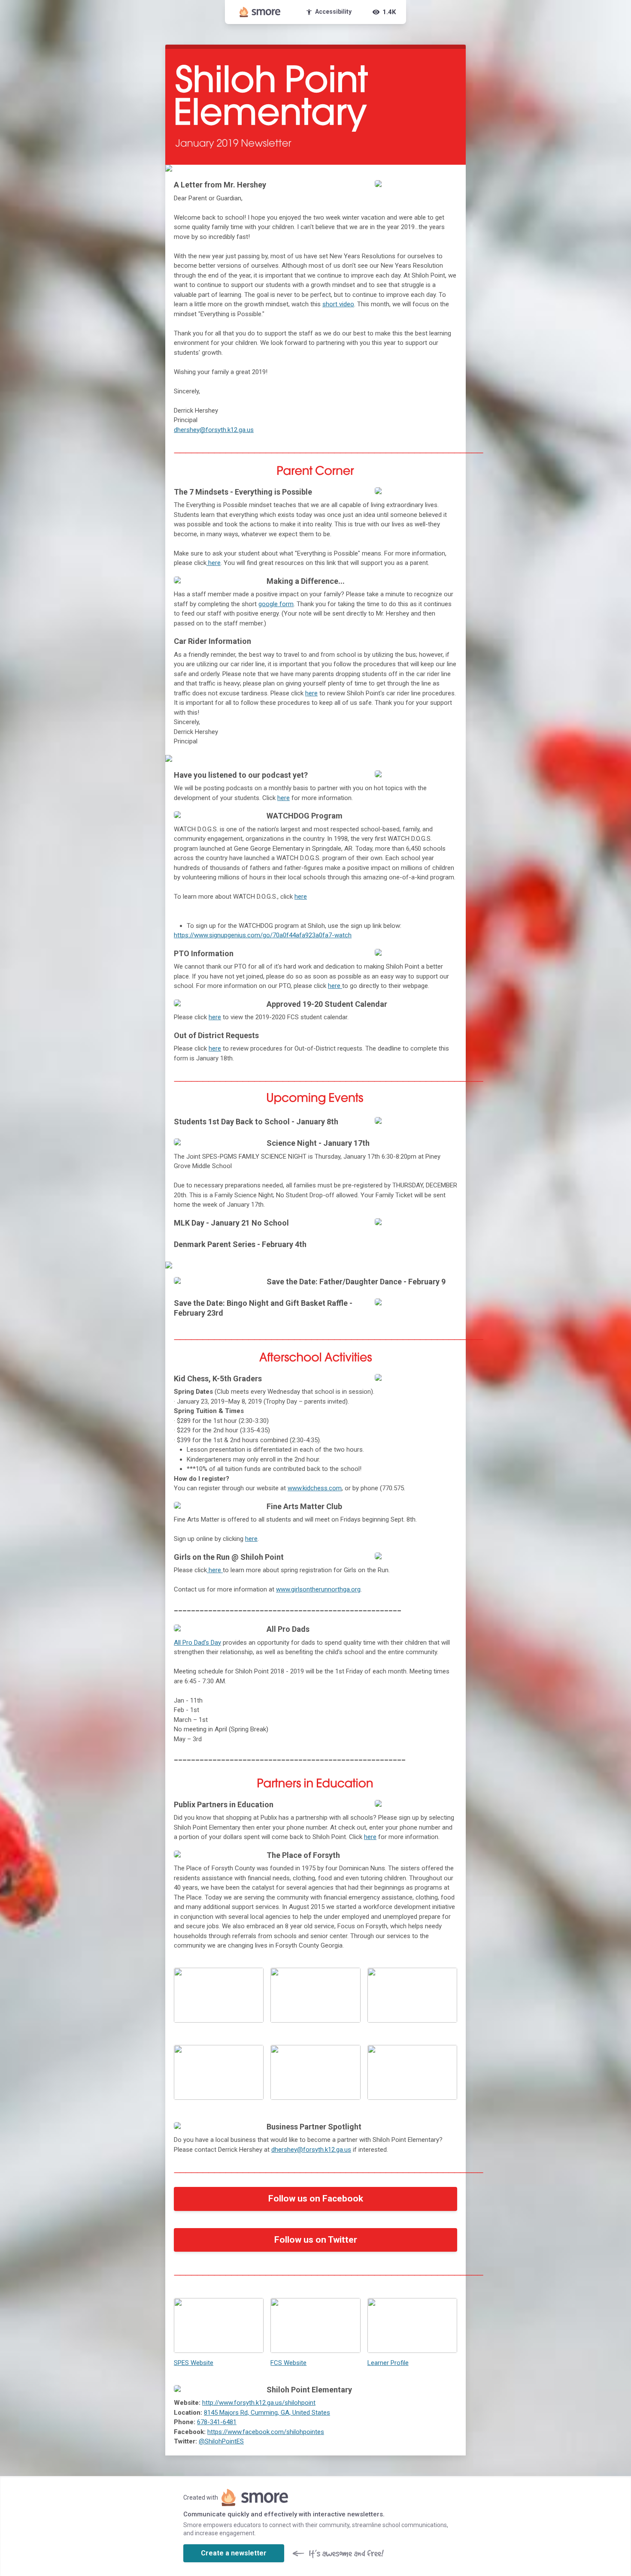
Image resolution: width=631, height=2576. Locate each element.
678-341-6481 (217, 2422)
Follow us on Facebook (316, 2199)
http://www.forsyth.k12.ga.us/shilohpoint (259, 2403)
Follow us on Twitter (316, 2240)
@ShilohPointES (221, 2441)
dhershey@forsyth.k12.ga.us (214, 430)
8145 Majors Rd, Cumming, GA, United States (267, 2413)
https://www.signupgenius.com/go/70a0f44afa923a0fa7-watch (263, 935)
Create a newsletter (234, 2553)
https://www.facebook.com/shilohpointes (266, 2432)
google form (276, 604)
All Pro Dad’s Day (197, 1643)
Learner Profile (388, 2363)
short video (338, 304)
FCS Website (288, 2363)
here (311, 693)
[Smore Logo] (260, 12)
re (218, 563)
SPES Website (194, 2363)
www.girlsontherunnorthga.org (318, 1589)
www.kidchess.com (315, 1488)
